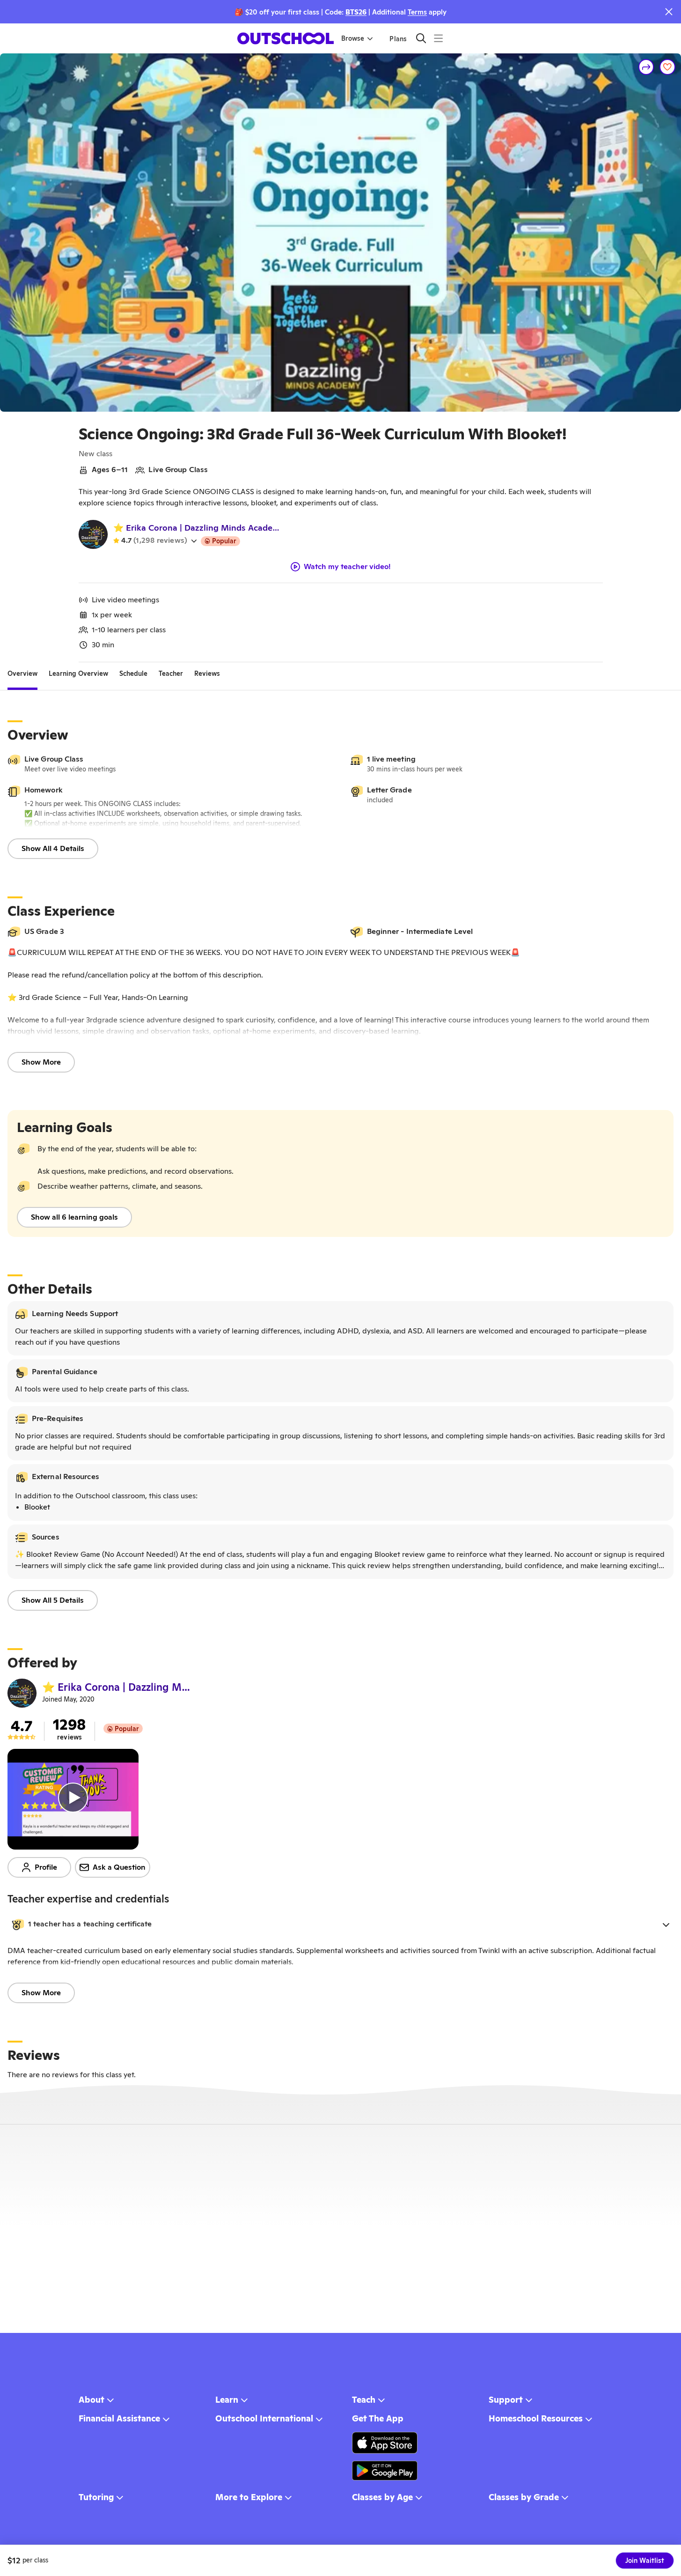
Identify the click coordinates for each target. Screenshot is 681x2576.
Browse (353, 38)
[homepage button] (286, 38)
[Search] (421, 38)
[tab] (22, 674)
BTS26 (356, 12)
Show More (41, 1062)
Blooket (37, 1507)
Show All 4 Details (53, 848)
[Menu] (438, 38)
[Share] (646, 67)
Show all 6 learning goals (74, 1217)
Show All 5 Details (53, 1600)
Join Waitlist (645, 2561)
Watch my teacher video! (347, 567)
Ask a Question (119, 1867)
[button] (340, 1925)
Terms (417, 12)
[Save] (667, 67)
